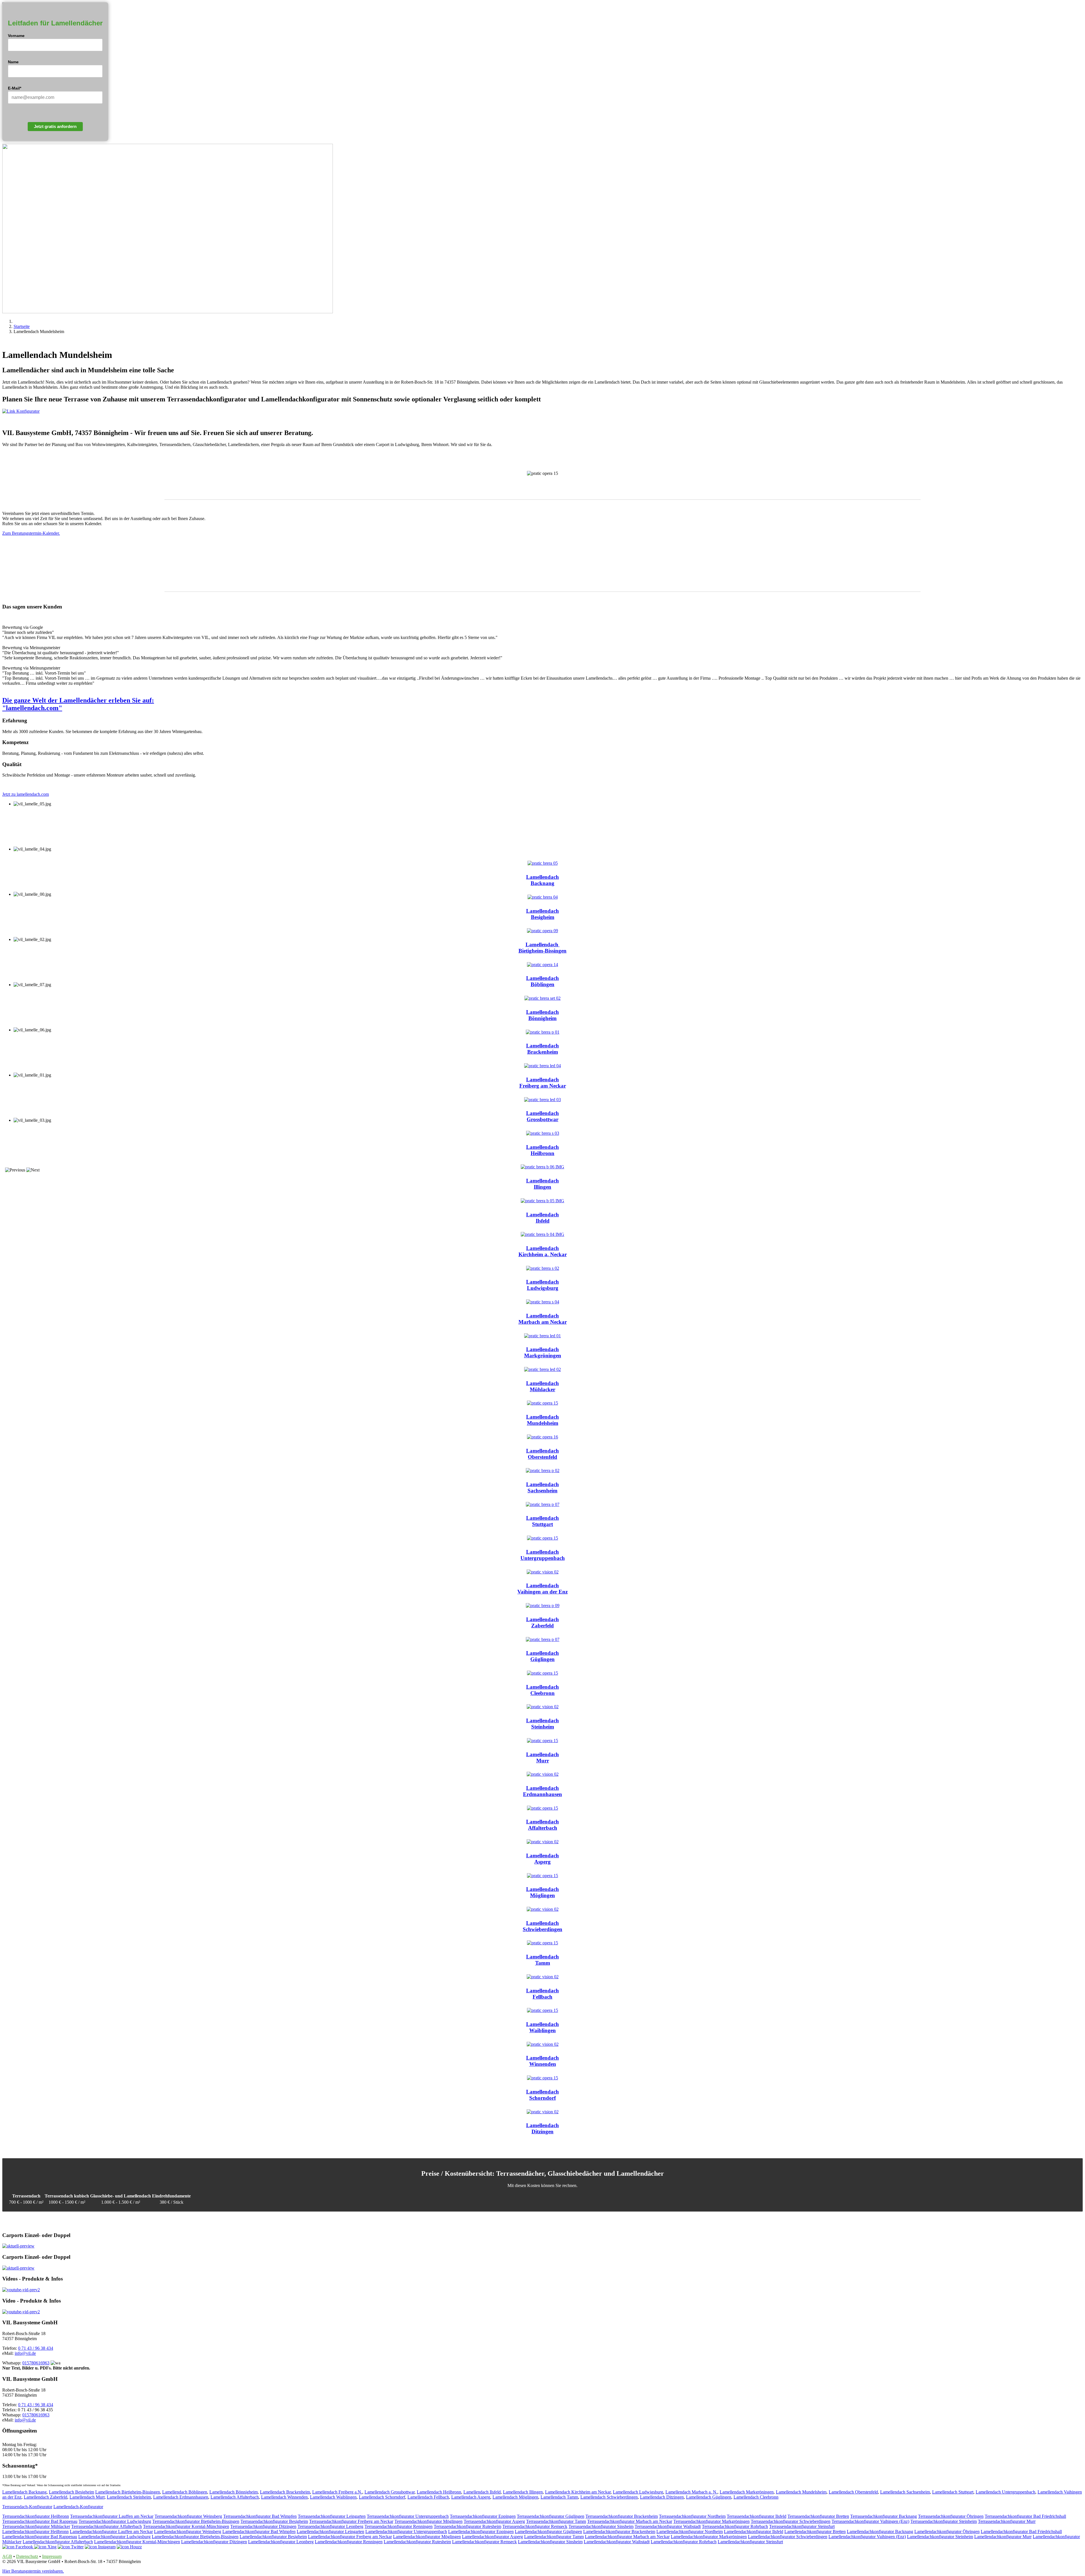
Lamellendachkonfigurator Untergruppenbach (406, 2532)
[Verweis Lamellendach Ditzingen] (543, 2112)
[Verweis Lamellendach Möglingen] (542, 1876)
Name (13, 62)
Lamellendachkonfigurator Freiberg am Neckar (350, 2537)
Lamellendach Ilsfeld (482, 2492)
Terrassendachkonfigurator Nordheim (692, 2516)
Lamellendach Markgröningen (747, 2492)
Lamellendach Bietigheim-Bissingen (128, 2492)
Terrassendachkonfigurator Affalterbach (107, 2526)
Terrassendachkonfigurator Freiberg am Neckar (351, 2521)
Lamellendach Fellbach (428, 2497)
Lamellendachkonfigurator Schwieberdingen (788, 2537)
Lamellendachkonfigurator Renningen (349, 2542)
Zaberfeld (542, 1626)
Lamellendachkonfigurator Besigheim (273, 2537)
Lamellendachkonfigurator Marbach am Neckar (627, 2537)
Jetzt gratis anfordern (55, 126)
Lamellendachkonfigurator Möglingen (427, 2537)
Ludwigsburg (543, 1288)
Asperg (542, 1862)
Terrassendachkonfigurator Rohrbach (735, 2526)
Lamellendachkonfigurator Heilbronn (35, 2532)
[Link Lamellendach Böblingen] (542, 965)
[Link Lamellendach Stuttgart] (543, 1504)
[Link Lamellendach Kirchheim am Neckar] (542, 1234)
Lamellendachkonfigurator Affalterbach (58, 2542)
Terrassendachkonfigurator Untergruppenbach (408, 2516)
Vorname (16, 36)
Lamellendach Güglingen (709, 2497)
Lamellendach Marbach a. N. (691, 2492)
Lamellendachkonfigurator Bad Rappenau (40, 2537)
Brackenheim (543, 1052)
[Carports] (18, 2246)
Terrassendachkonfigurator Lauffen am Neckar (112, 2516)
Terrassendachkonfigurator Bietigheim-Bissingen (196, 2521)
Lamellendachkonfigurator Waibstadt (617, 2542)
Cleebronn (542, 1693)
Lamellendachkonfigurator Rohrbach (684, 2542)
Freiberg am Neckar (543, 1086)
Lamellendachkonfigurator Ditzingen (214, 2542)
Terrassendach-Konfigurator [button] (27, 2507)
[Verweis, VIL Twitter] (71, 2547)
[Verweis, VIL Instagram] (100, 2547)
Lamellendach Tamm (559, 2497)
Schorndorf (542, 2098)
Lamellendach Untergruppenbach (1005, 2492)
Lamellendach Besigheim (71, 2492)
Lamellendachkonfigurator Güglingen (548, 2532)
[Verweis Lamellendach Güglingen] (543, 1639)
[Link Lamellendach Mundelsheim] (542, 1403)
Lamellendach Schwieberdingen (609, 2497)
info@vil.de (25, 2353)
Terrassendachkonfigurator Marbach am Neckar (630, 2521)
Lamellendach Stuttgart (953, 2492)
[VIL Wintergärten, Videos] (21, 2290)
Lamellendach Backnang (24, 2492)
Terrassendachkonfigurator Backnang (884, 2516)
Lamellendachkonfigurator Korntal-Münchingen (137, 2542)
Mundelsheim (543, 1423)
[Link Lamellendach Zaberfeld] (543, 1606)
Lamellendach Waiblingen (333, 2497)
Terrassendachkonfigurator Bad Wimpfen (260, 2516)
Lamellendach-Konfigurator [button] (78, 2507)
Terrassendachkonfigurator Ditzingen (263, 2526)
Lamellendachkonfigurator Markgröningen (709, 2537)
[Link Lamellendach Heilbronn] (543, 1133)
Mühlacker (542, 1389)
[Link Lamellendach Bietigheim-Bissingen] (542, 931)
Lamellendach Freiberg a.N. (337, 2492)
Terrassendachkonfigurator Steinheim (944, 2521)
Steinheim (543, 1727)
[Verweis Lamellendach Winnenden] (543, 2044)
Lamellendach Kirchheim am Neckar (578, 2492)
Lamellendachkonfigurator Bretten (815, 2532)
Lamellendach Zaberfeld (45, 2497)
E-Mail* (15, 88)
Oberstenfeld (542, 1457)
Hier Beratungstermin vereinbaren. (33, 2571)
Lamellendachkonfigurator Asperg (492, 2537)
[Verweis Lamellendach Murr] (542, 1741)
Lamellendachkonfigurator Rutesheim (417, 2542)
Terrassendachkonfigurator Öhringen (951, 2516)
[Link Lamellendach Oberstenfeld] (542, 1437)
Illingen (542, 1187)
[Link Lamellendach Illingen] (542, 1167)
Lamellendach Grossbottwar (389, 2492)
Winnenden (543, 2064)
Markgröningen (543, 1356)
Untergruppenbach (543, 1558)
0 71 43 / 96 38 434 (36, 2348)
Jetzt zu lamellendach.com (26, 794)
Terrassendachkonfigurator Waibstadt (668, 2526)
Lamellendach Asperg (471, 2497)
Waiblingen (542, 2030)
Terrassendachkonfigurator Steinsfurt (802, 2526)
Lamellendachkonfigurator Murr (1003, 2537)
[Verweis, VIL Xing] (45, 2547)
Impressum (52, 2556)
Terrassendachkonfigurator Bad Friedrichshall (1025, 2516)
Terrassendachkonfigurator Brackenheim (622, 2516)
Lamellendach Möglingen (515, 2497)
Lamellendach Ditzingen (662, 2497)
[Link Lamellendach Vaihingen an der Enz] (543, 1572)
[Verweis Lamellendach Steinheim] (543, 1707)
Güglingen (542, 1659)
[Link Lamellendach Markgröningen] (542, 1336)
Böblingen (542, 984)
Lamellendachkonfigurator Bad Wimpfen (259, 2532)
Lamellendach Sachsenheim (905, 2492)
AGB (7, 2556)
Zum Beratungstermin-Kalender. (31, 533)
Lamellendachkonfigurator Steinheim (940, 2537)
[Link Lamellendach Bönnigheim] (542, 998)
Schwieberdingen (542, 1929)
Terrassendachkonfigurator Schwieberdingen (791, 2521)
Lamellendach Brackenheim (285, 2492)
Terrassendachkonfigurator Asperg (494, 2521)
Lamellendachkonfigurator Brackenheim (619, 2532)
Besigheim (543, 917)
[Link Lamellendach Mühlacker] (542, 1369)
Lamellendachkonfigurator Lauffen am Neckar (111, 2532)
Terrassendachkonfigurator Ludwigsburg (115, 2521)
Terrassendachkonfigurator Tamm (556, 2521)
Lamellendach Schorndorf (382, 2497)
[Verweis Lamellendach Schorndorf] (542, 2078)
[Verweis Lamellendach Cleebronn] (542, 1673)
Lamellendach (542, 877)
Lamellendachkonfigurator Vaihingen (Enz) (867, 2537)
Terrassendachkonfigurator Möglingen (428, 2521)
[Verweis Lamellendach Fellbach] (543, 1977)
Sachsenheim (542, 1491)
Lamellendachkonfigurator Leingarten (330, 2532)
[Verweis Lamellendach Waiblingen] (542, 2010)
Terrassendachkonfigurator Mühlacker (36, 2526)
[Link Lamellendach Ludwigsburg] (543, 1268)
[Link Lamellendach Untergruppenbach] (542, 1538)
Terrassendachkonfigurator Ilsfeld (757, 2516)
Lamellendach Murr (87, 2497)
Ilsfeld (543, 1221)
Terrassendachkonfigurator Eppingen (483, 2516)
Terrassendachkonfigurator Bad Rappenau (40, 2521)
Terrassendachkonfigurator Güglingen (551, 2516)
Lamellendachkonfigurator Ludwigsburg (114, 2537)
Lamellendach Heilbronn (439, 2492)
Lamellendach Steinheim (129, 2497)
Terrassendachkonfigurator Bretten (818, 2516)
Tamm (543, 1963)
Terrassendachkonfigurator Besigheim (274, 2521)
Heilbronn (542, 1153)
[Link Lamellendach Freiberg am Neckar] (542, 1066)
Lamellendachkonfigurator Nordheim (690, 2532)
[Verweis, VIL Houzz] (129, 2547)
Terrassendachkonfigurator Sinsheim (601, 2526)
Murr (543, 1761)
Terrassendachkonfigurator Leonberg (330, 2526)
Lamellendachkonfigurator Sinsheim (550, 2542)
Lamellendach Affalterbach (235, 2497)
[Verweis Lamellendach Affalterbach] (542, 1808)
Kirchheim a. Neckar (543, 1254)
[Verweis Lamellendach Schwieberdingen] (543, 1909)
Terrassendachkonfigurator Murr (1007, 2521)
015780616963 (36, 2363)
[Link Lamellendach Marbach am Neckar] (543, 1302)
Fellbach (542, 1997)
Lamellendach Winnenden (284, 2497)
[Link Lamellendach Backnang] (543, 863)
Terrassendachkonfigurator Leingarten (332, 2516)
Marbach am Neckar (543, 1322)
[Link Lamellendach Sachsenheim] (543, 1470)
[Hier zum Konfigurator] (542, 411)
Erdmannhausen (542, 1794)
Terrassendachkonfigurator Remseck (535, 2526)
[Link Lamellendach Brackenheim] (543, 1032)
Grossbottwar (542, 1119)
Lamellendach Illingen (523, 2492)
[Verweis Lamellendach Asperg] (543, 1842)
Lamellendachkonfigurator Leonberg (281, 2542)
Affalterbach (543, 1828)
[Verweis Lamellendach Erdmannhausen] (543, 1774)
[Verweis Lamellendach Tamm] (542, 1943)
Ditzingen (542, 2132)
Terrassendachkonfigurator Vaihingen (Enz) (870, 2521)
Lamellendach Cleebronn (756, 2497)
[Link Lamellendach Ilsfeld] (542, 1201)
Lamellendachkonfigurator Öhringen (947, 2532)
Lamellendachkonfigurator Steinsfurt (750, 2542)
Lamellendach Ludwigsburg (638, 2492)
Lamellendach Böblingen (185, 2492)
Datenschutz (27, 2556)
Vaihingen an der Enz (542, 1592)
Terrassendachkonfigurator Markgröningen (711, 2521)
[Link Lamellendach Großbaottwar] (542, 1100)
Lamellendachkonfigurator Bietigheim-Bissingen (195, 2537)
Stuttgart (542, 1524)
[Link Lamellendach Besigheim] (543, 897)
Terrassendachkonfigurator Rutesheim (467, 2526)
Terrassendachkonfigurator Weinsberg (188, 2516)
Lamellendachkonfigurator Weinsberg (188, 2532)
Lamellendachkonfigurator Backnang (880, 2532)
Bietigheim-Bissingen (542, 951)
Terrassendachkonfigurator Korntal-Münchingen (186, 2526)
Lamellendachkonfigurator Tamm (554, 2537)
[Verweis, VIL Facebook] (18, 2547)
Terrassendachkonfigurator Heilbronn (36, 2516)
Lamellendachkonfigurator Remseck (484, 2542)
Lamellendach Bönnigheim (234, 2492)
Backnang (542, 883)
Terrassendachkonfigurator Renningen (399, 2526)
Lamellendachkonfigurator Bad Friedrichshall (1021, 2532)
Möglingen (542, 1895)
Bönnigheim (542, 1018)
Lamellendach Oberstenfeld (853, 2492)
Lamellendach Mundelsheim (801, 2492)
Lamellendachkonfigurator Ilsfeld (754, 2532)
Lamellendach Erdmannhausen (181, 2497)
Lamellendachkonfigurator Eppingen (481, 2532)
